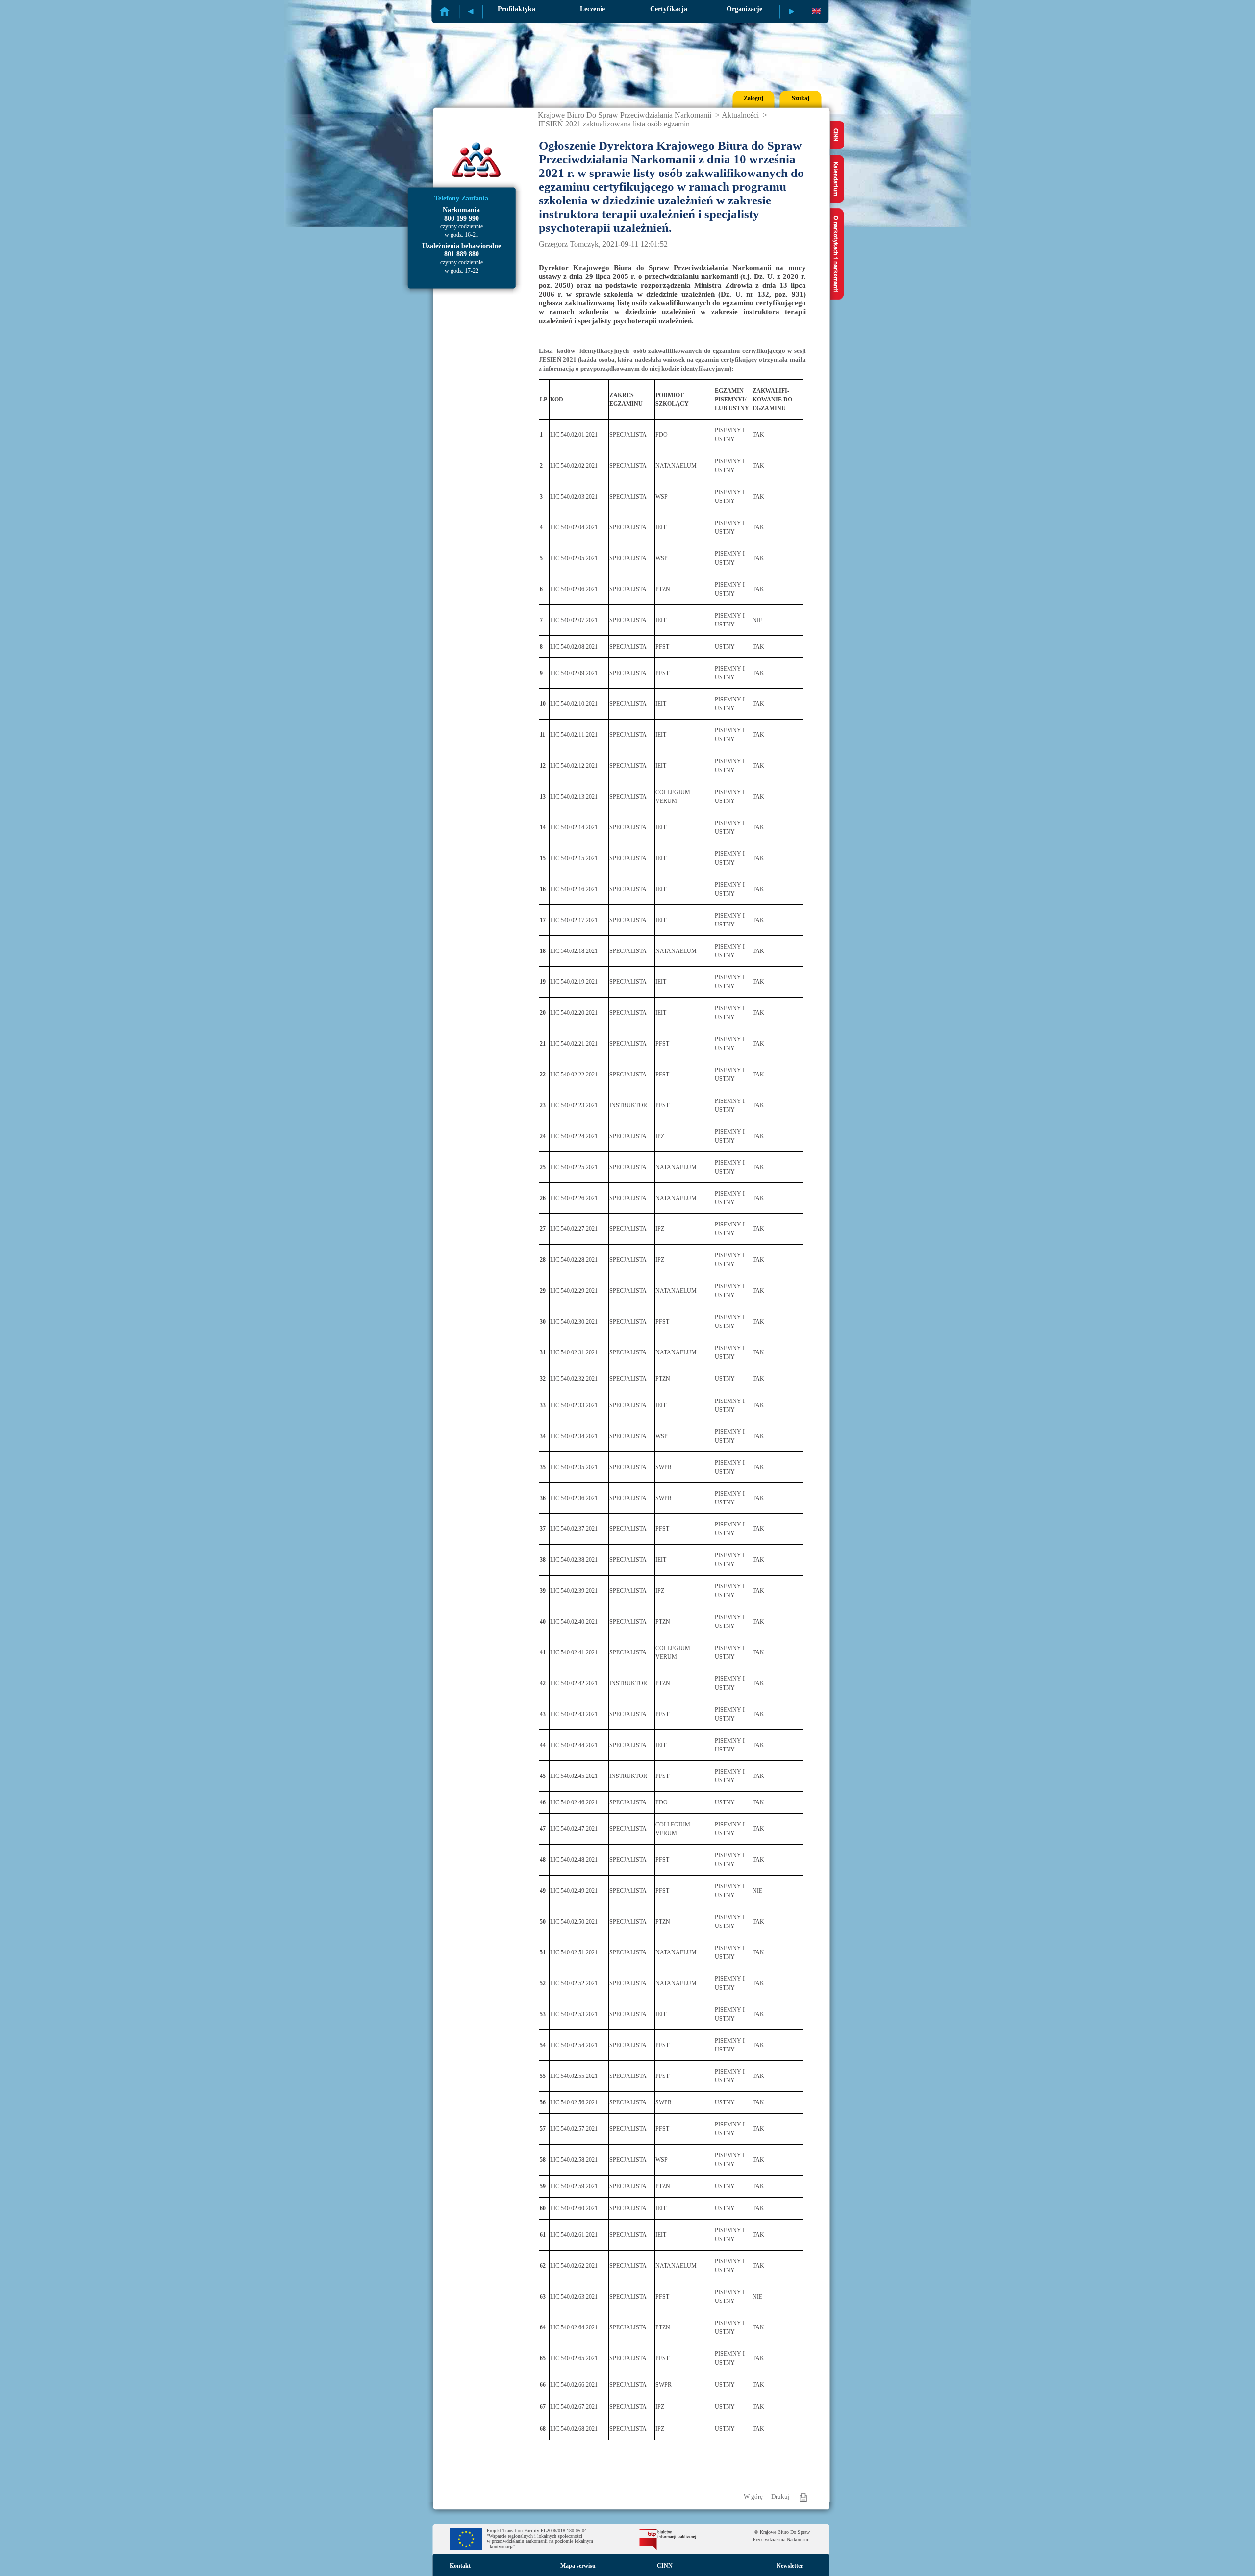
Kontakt (460, 2566)
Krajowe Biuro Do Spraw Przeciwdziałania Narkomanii (625, 115)
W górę (753, 2496)
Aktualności (740, 115)
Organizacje (744, 9)
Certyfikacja (669, 9)
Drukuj (780, 2496)
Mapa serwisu (578, 2566)
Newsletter (790, 2566)
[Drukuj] (803, 2497)
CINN (665, 2566)
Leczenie (592, 9)
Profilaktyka (516, 9)
